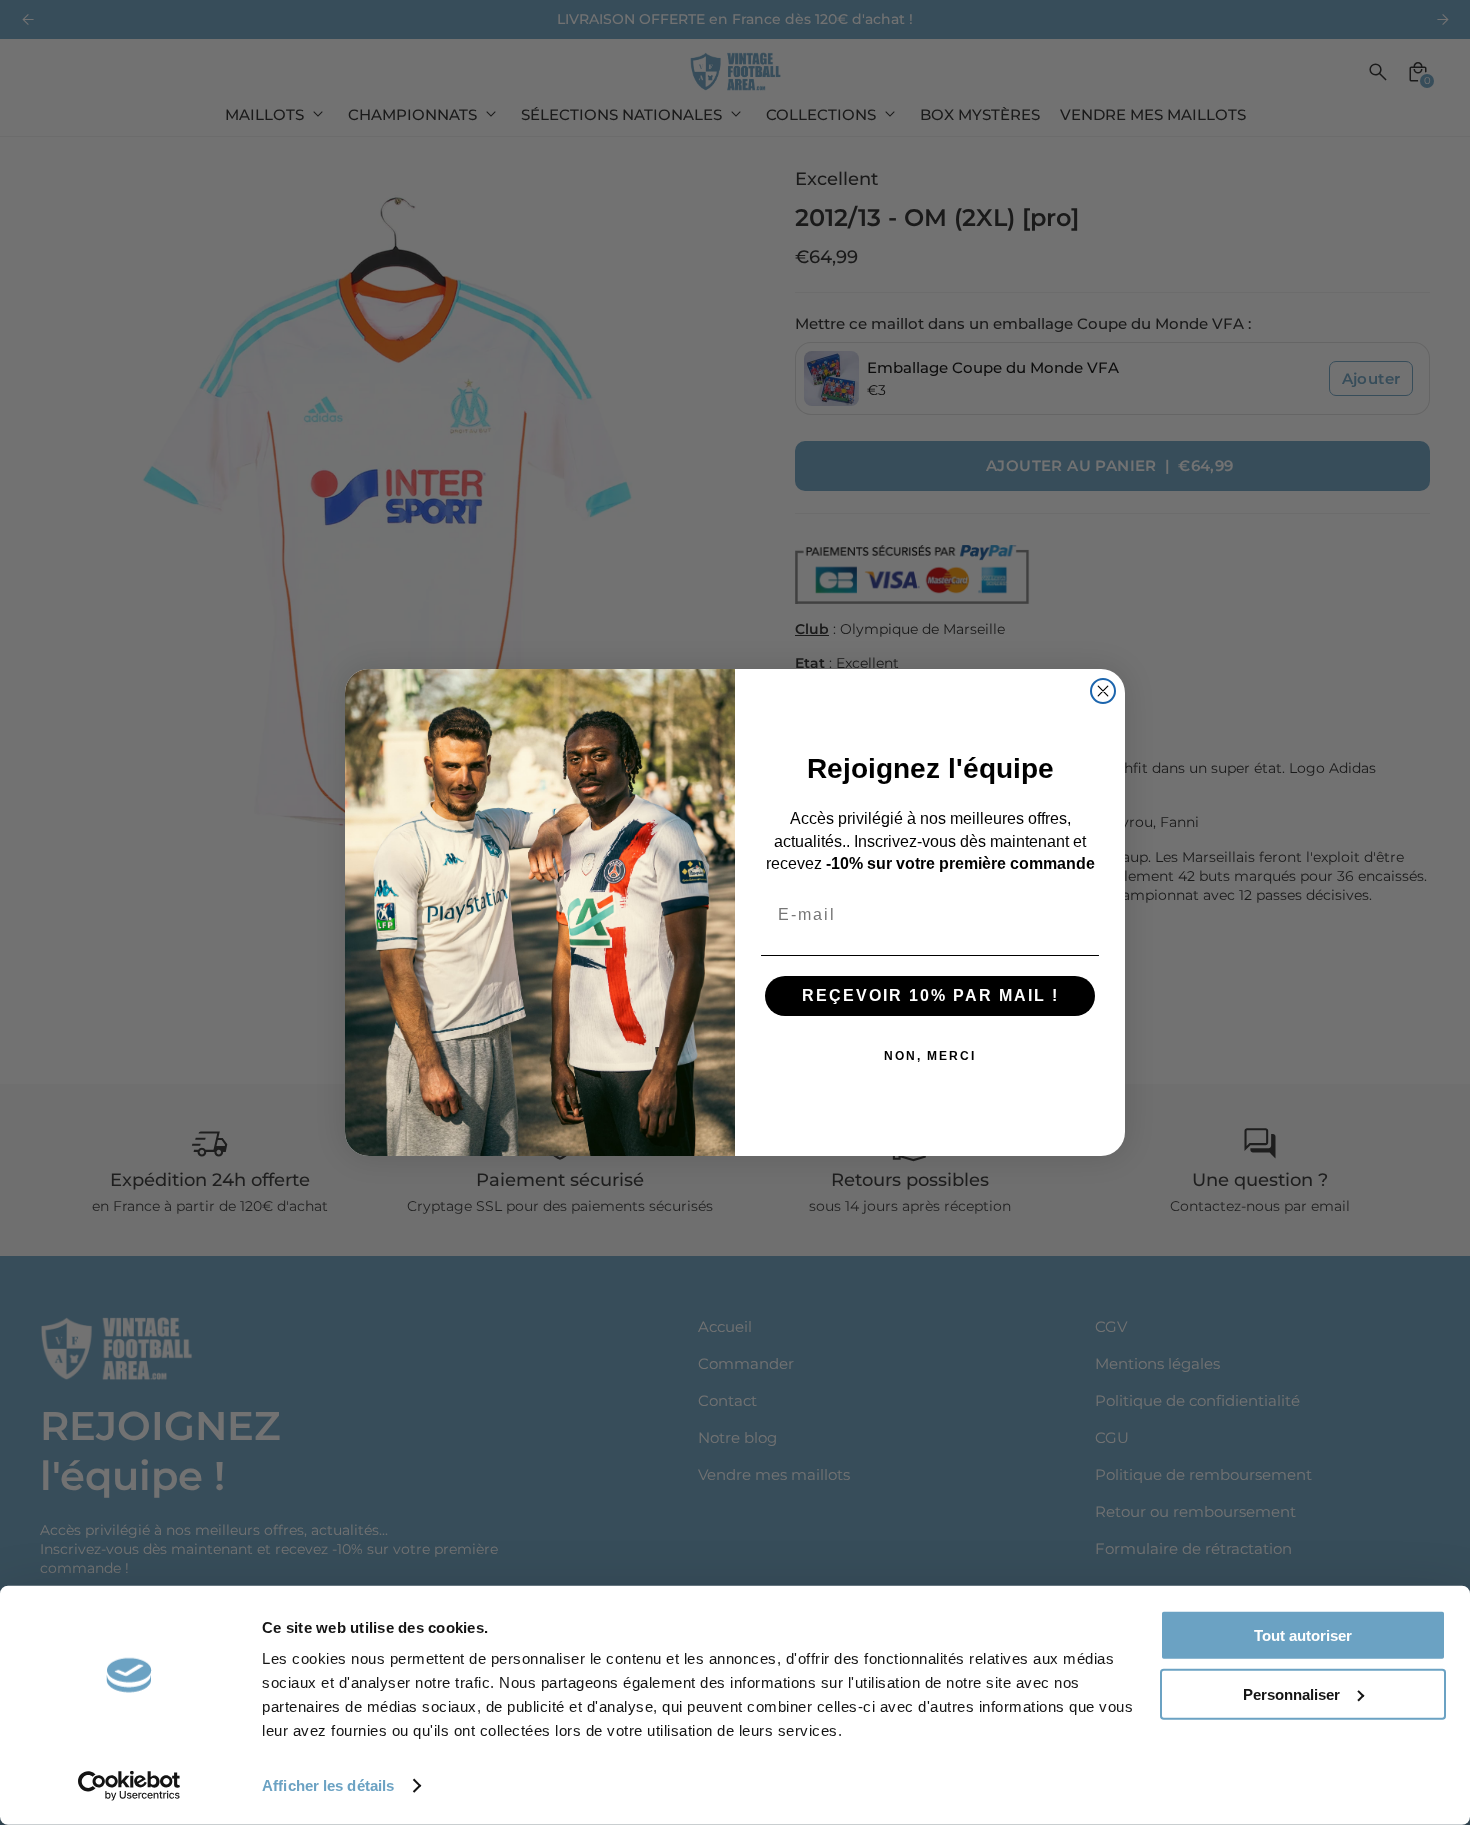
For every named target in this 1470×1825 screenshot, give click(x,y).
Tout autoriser (1303, 1635)
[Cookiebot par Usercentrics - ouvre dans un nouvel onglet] (129, 1786)
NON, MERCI (930, 1056)
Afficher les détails (328, 1785)
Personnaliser (1291, 1693)
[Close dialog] (1103, 691)
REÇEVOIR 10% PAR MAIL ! (930, 995)
